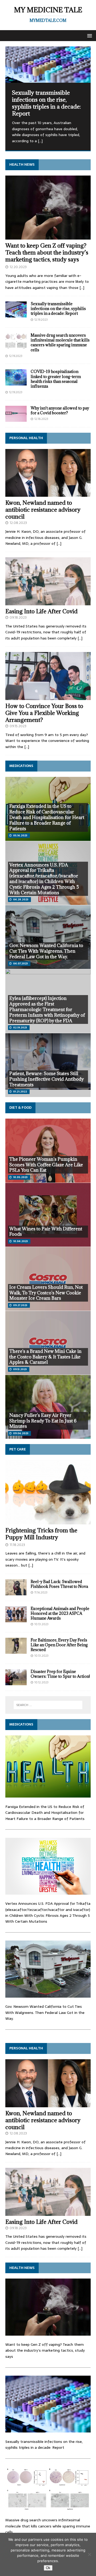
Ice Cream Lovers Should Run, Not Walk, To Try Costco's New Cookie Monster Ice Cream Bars (46, 1293)
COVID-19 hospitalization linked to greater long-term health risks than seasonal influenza (56, 379)
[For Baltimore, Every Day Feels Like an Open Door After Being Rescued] (16, 1651)
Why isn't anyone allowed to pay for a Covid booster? (60, 410)
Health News (22, 164)
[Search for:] (48, 1705)
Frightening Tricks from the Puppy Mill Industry (41, 1534)
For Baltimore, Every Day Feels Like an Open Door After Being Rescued (59, 1645)
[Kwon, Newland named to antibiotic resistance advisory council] (48, 494)
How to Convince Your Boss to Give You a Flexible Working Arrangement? (44, 713)
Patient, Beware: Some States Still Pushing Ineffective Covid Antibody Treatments (47, 1079)
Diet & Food (20, 1108)
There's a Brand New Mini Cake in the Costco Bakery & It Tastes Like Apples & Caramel (45, 1357)
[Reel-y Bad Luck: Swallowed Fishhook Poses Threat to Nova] (16, 1592)
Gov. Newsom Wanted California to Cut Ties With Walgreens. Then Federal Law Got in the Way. (46, 951)
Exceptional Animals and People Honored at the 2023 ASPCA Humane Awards (60, 1613)
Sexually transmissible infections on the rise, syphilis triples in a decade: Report (58, 309)
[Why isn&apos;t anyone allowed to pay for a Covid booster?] (16, 419)
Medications (21, 766)
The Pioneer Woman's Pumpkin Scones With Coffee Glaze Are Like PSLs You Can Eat (46, 1165)
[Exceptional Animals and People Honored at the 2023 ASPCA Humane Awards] (16, 1619)
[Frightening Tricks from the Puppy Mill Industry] (48, 1521)
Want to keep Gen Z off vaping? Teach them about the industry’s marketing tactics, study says (47, 253)
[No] (89, 2554)
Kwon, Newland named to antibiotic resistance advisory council (43, 510)
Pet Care (18, 1449)
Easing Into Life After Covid (41, 611)
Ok (48, 2568)
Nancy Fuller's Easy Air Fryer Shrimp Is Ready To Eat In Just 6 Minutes (43, 1421)
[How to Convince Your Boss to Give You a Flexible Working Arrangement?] (48, 697)
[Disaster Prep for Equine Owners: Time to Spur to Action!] (16, 1682)
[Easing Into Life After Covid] (48, 602)
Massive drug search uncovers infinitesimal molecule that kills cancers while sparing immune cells (60, 343)
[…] (40, 141)
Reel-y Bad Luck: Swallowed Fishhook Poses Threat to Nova (59, 1584)
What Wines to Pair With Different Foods (46, 1232)
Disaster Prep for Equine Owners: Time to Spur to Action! (60, 1674)
